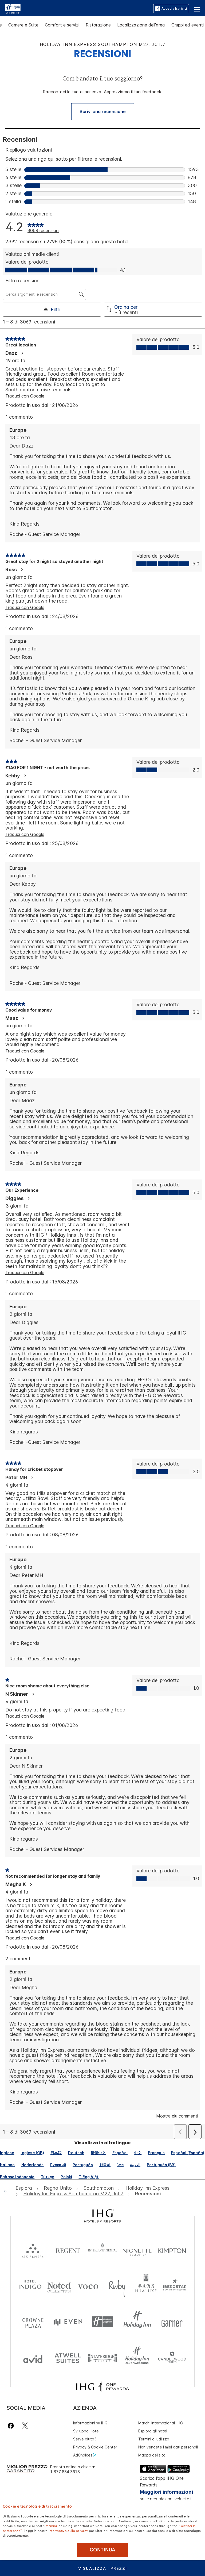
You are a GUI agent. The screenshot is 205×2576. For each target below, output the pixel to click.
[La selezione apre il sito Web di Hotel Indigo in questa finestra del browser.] (30, 2286)
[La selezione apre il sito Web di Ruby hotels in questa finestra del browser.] (117, 2286)
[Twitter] (25, 2426)
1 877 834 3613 (65, 2472)
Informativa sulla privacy (68, 2530)
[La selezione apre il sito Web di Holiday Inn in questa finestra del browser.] (137, 2322)
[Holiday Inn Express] (13, 8)
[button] (197, 9)
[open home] (7, 2191)
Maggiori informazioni (166, 2492)
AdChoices (83, 2455)
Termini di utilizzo (154, 2439)
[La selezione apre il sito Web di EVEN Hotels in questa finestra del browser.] (68, 2322)
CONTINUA (102, 2550)
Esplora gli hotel (153, 2431)
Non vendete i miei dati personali (168, 2447)
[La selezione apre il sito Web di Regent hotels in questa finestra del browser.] (68, 2249)
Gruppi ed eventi (188, 25)
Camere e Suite (23, 25)
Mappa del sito (152, 2455)
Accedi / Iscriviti (174, 8)
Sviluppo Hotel (86, 2431)
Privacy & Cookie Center (95, 2447)
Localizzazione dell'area (141, 25)
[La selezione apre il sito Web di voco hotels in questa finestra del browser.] (88, 2286)
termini (51, 2525)
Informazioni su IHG (90, 2423)
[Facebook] (12, 2426)
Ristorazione (98, 25)
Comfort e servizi (62, 25)
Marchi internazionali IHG (161, 2423)
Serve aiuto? (85, 2439)
